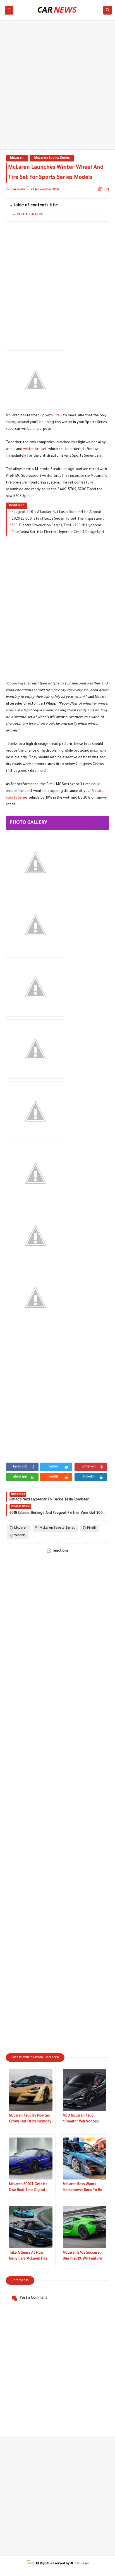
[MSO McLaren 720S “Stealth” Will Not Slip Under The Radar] (85, 2090)
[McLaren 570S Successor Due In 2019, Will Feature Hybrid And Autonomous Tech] (85, 2227)
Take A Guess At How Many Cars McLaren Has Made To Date (28, 2257)
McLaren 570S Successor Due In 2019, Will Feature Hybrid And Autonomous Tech (83, 2257)
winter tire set (35, 449)
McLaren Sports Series (52, 158)
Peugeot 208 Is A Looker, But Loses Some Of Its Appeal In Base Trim (59, 512)
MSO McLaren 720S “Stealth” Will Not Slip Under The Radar (81, 2119)
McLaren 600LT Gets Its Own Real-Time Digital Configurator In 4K (28, 2188)
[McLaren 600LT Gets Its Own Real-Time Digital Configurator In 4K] (31, 2159)
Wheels (20, 1535)
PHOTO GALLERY (30, 215)
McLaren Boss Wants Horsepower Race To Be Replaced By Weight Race (83, 2188)
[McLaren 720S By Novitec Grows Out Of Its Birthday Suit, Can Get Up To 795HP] (31, 2090)
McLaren (17, 158)
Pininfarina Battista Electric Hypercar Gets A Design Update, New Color (59, 532)
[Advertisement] (57, 88)
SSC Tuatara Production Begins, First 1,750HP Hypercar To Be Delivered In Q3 (59, 526)
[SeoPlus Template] (30, 2564)
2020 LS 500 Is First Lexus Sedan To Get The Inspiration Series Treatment (59, 519)
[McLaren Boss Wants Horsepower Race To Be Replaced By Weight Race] (85, 2159)
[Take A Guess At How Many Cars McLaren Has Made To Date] (31, 2227)
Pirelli (58, 416)
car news (82, 2564)
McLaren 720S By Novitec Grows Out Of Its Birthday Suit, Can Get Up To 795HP (30, 2119)
